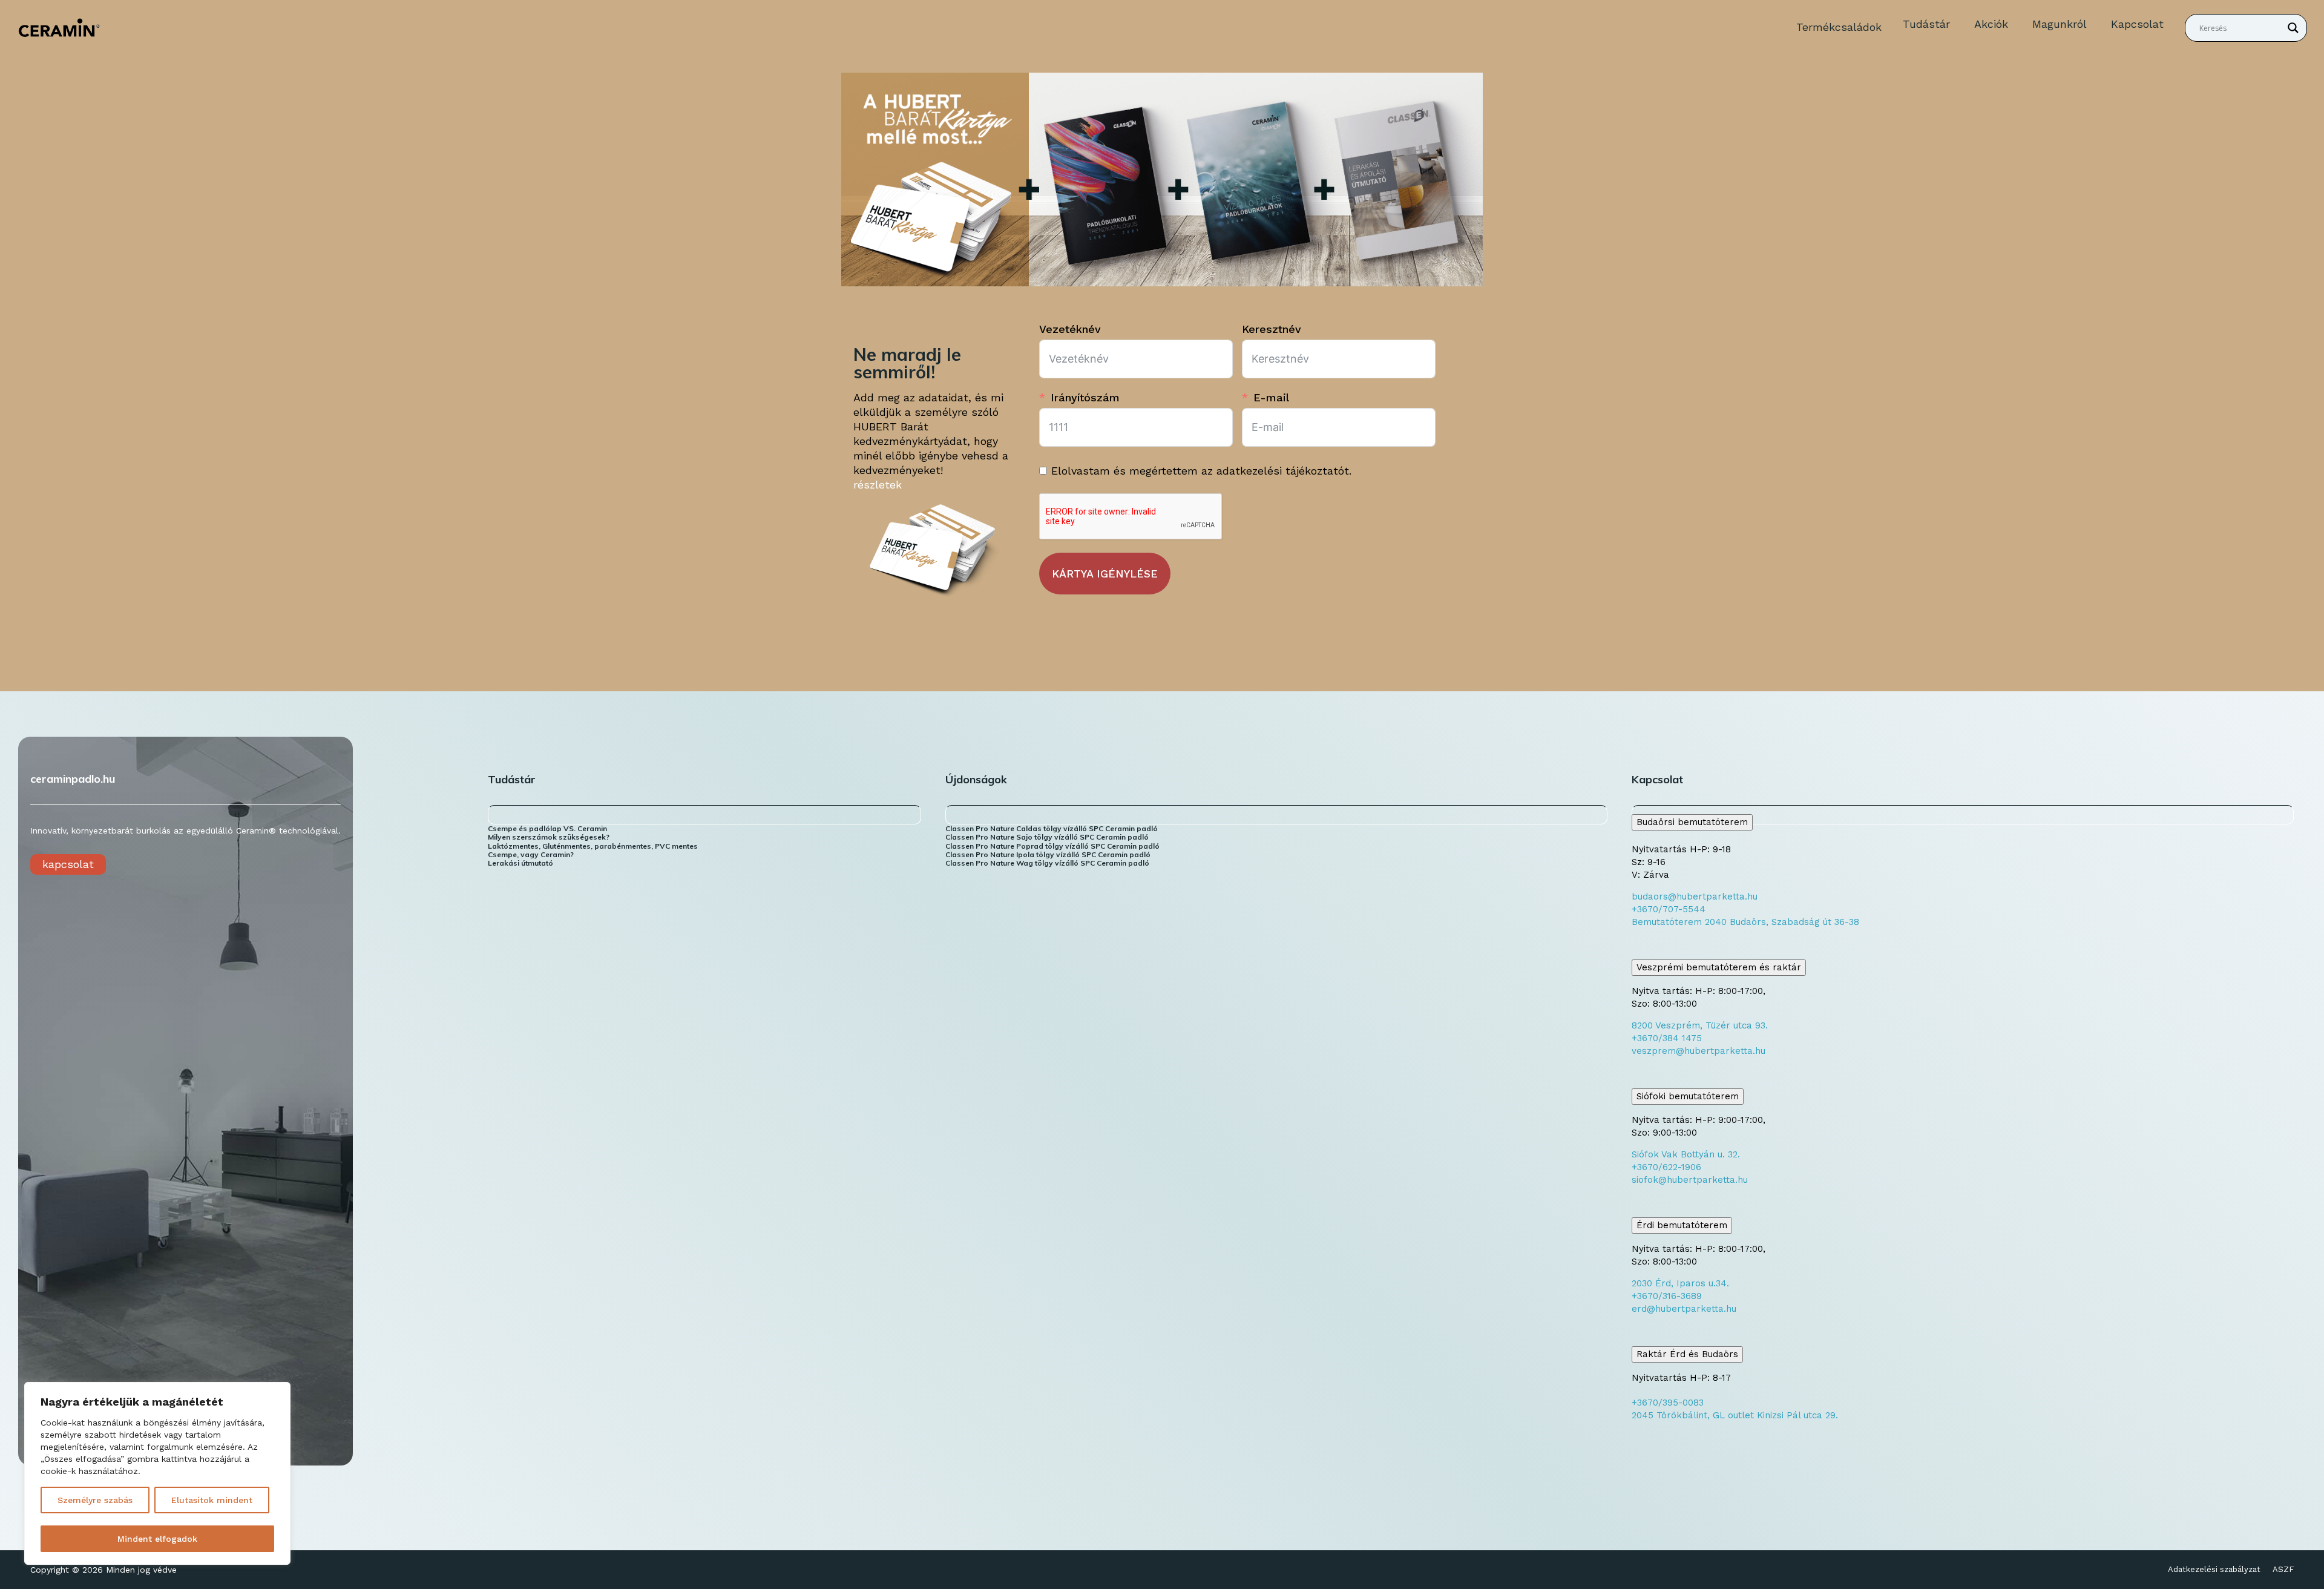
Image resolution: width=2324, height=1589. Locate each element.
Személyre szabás (95, 1500)
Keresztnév (1272, 329)
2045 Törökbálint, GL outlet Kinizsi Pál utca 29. (1735, 1415)
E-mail (1271, 397)
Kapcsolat (2137, 24)
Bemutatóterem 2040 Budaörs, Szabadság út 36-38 (1745, 922)
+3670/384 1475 (1667, 1038)
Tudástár (1926, 24)
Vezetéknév (1070, 329)
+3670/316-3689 (1667, 1296)
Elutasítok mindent (212, 1500)
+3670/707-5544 (1669, 909)
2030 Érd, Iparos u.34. (1680, 1283)
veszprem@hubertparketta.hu (1699, 1051)
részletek (878, 485)
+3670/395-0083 (1668, 1403)
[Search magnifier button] (2293, 28)
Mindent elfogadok (157, 1539)
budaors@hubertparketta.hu (1695, 896)
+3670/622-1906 (1666, 1167)
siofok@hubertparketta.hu (1690, 1180)
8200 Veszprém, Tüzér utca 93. (1700, 1025)
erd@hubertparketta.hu (1684, 1309)
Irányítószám (1085, 397)
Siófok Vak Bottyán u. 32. (1686, 1154)
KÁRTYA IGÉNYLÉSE (1105, 574)
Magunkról (2060, 24)
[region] (157, 1473)
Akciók (1991, 24)
